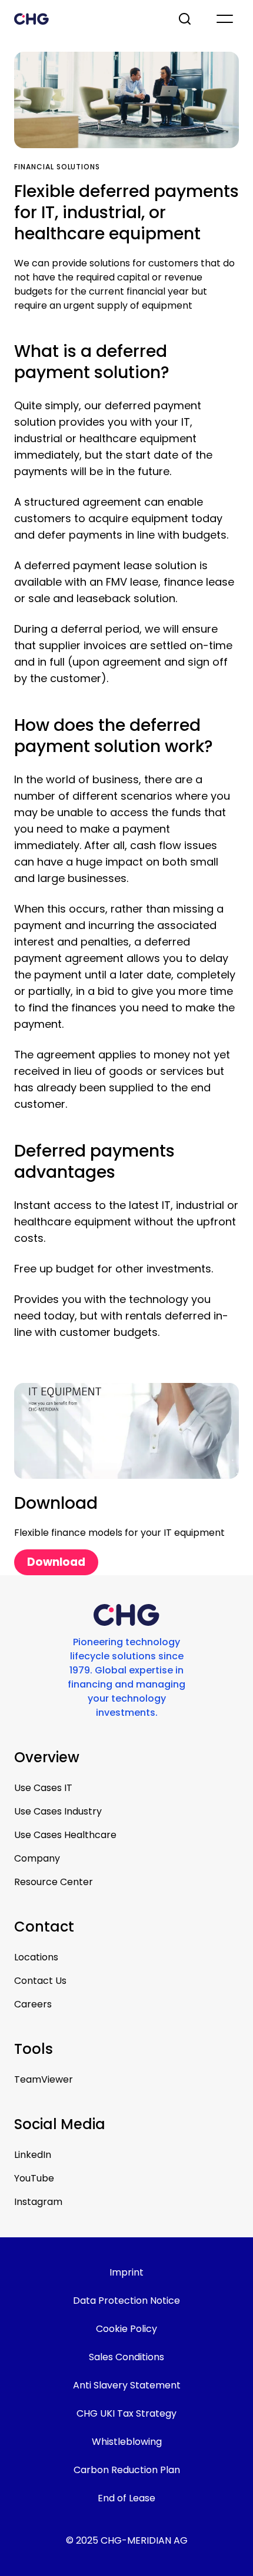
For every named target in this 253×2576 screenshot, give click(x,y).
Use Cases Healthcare (65, 1835)
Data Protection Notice (126, 2301)
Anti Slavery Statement (127, 2385)
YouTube (34, 2178)
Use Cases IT (43, 1788)
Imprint (126, 2272)
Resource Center (54, 1882)
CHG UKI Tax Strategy (126, 2413)
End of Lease (126, 2498)
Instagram (38, 2202)
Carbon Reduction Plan (127, 2470)
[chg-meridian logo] (85, 19)
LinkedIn (33, 2155)
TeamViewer (44, 2079)
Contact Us (40, 1981)
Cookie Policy (126, 2329)
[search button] (186, 19)
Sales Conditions (126, 2357)
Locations (36, 1957)
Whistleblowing (127, 2442)
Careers (33, 2004)
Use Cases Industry (58, 1811)
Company (37, 1858)
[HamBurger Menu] (225, 19)
